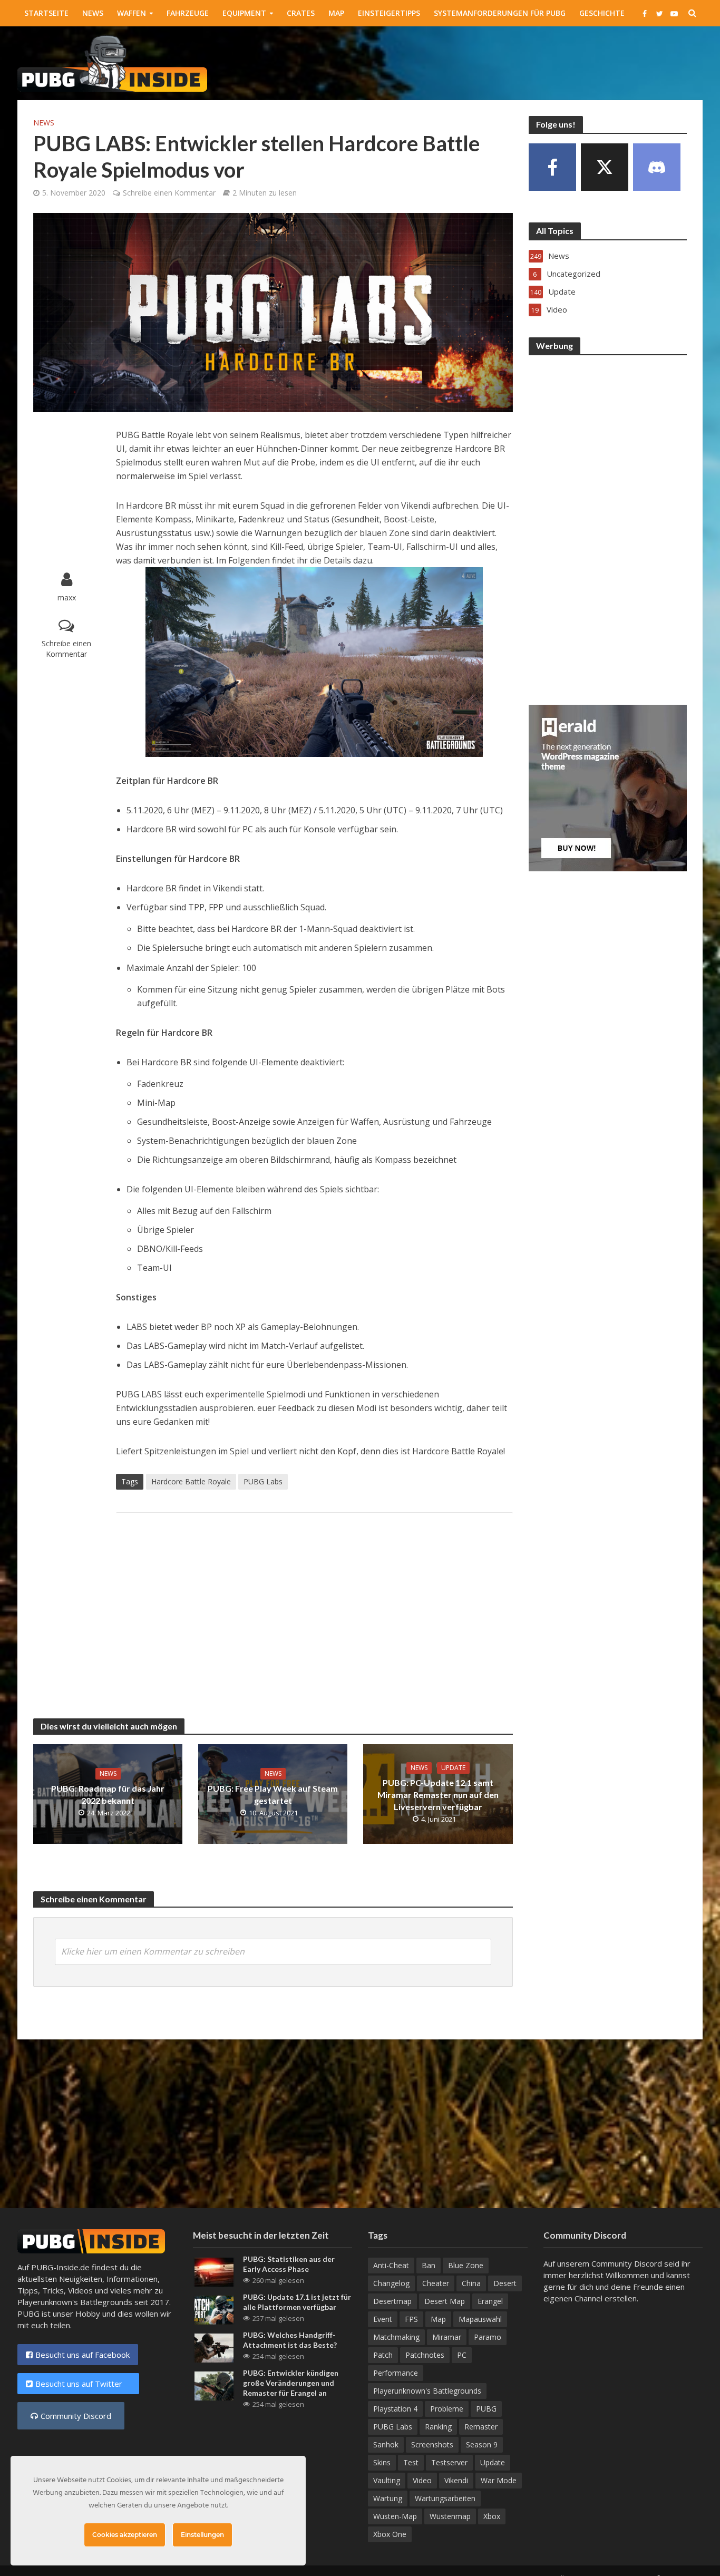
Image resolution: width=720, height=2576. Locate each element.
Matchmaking (396, 2337)
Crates (301, 13)
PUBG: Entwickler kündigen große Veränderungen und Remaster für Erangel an (291, 2383)
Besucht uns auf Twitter (83, 2384)
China (471, 2283)
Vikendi (456, 2480)
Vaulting (387, 2480)
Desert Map (445, 2301)
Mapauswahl (480, 2319)
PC (462, 2355)
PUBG (486, 2409)
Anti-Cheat (391, 2265)
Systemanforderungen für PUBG (500, 13)
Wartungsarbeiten (445, 2498)
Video (422, 2480)
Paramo (488, 2337)
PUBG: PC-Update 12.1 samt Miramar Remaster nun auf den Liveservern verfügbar (438, 1795)
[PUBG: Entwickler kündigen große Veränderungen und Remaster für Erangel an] (214, 2385)
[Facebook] (552, 167)
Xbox (492, 2516)
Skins (382, 2462)
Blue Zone (466, 2265)
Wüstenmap (450, 2516)
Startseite (46, 13)
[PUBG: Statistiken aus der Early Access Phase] (214, 2271)
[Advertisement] (511, 61)
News (93, 13)
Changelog (391, 2283)
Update (453, 1768)
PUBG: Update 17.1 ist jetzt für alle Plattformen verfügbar (297, 2302)
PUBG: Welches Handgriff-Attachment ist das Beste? (290, 2340)
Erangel (490, 2301)
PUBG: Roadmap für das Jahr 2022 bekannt (108, 1794)
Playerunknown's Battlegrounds (427, 2391)
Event (383, 2319)
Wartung (388, 2498)
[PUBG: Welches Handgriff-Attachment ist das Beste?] (214, 2347)
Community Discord (76, 2416)
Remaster (481, 2427)
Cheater (436, 2283)
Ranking (438, 2427)
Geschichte (602, 13)
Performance (396, 2373)
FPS (411, 2319)
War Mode (499, 2480)
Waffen (132, 13)
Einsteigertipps (389, 13)
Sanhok (386, 2444)
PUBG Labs (263, 1481)
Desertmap (392, 2301)
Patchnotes (425, 2355)
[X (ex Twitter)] (605, 167)
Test (411, 2462)
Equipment (244, 13)
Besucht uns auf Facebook (82, 2355)
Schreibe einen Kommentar (169, 193)
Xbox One (390, 2534)
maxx (67, 597)
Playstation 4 (395, 2409)
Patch (383, 2355)
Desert (505, 2283)
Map (336, 13)
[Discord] (657, 167)
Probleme (447, 2409)
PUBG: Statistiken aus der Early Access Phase (289, 2264)
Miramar (447, 2337)
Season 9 (482, 2444)
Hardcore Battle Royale (191, 1481)
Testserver (449, 2462)
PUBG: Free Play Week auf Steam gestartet (273, 1794)
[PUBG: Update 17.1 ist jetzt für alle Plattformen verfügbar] (214, 2309)
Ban (429, 2265)
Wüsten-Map (395, 2516)
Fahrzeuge (188, 13)
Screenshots (432, 2444)
